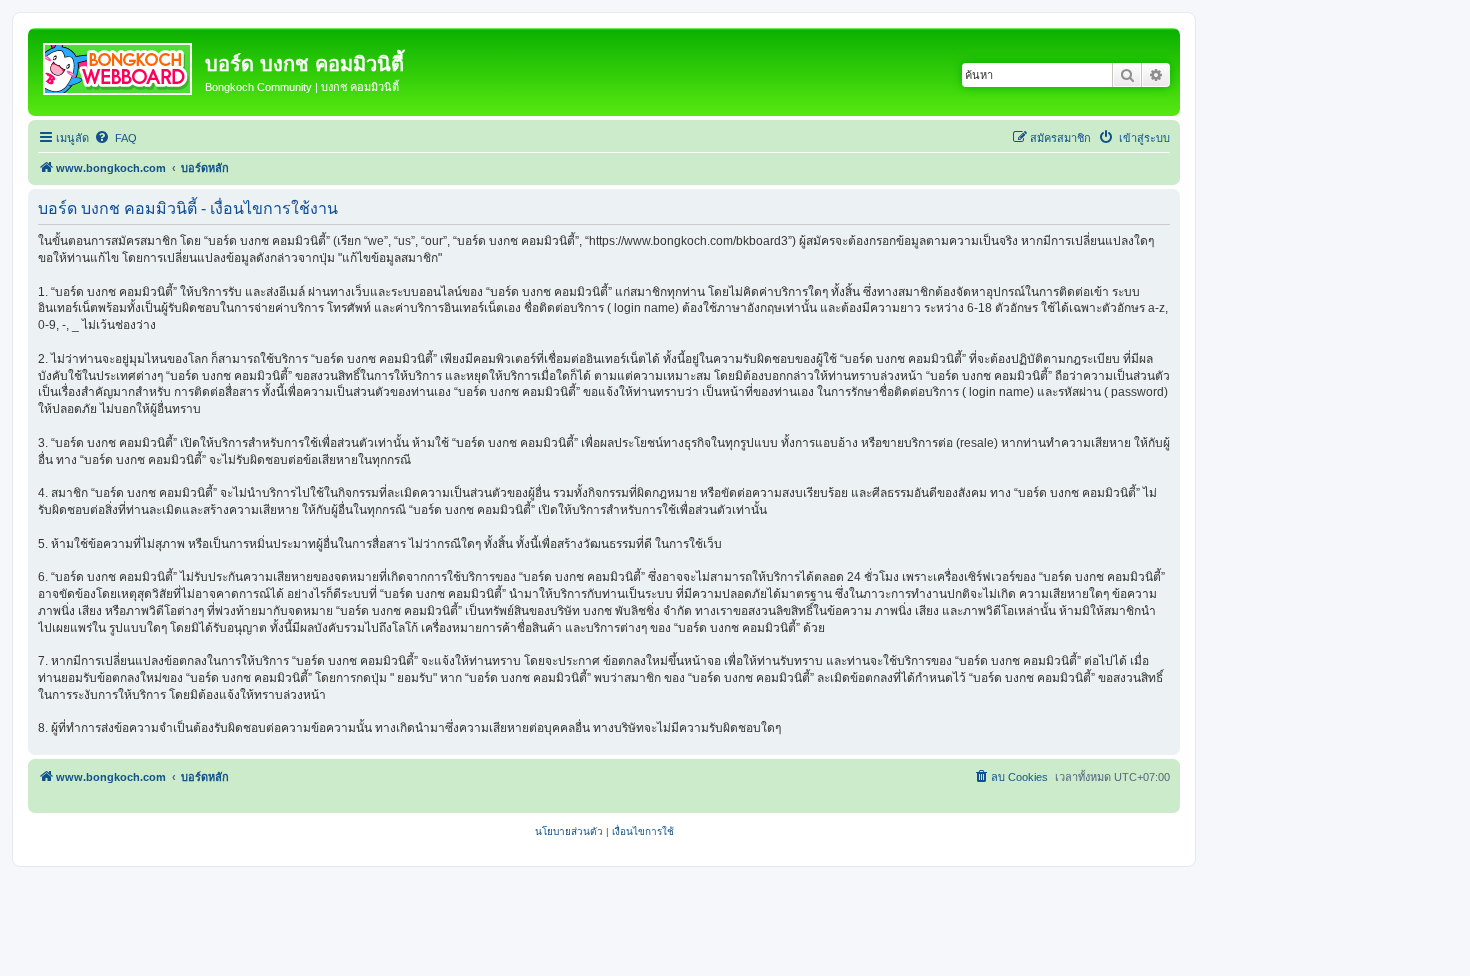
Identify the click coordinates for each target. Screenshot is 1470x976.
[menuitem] (115, 138)
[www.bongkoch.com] (119, 65)
